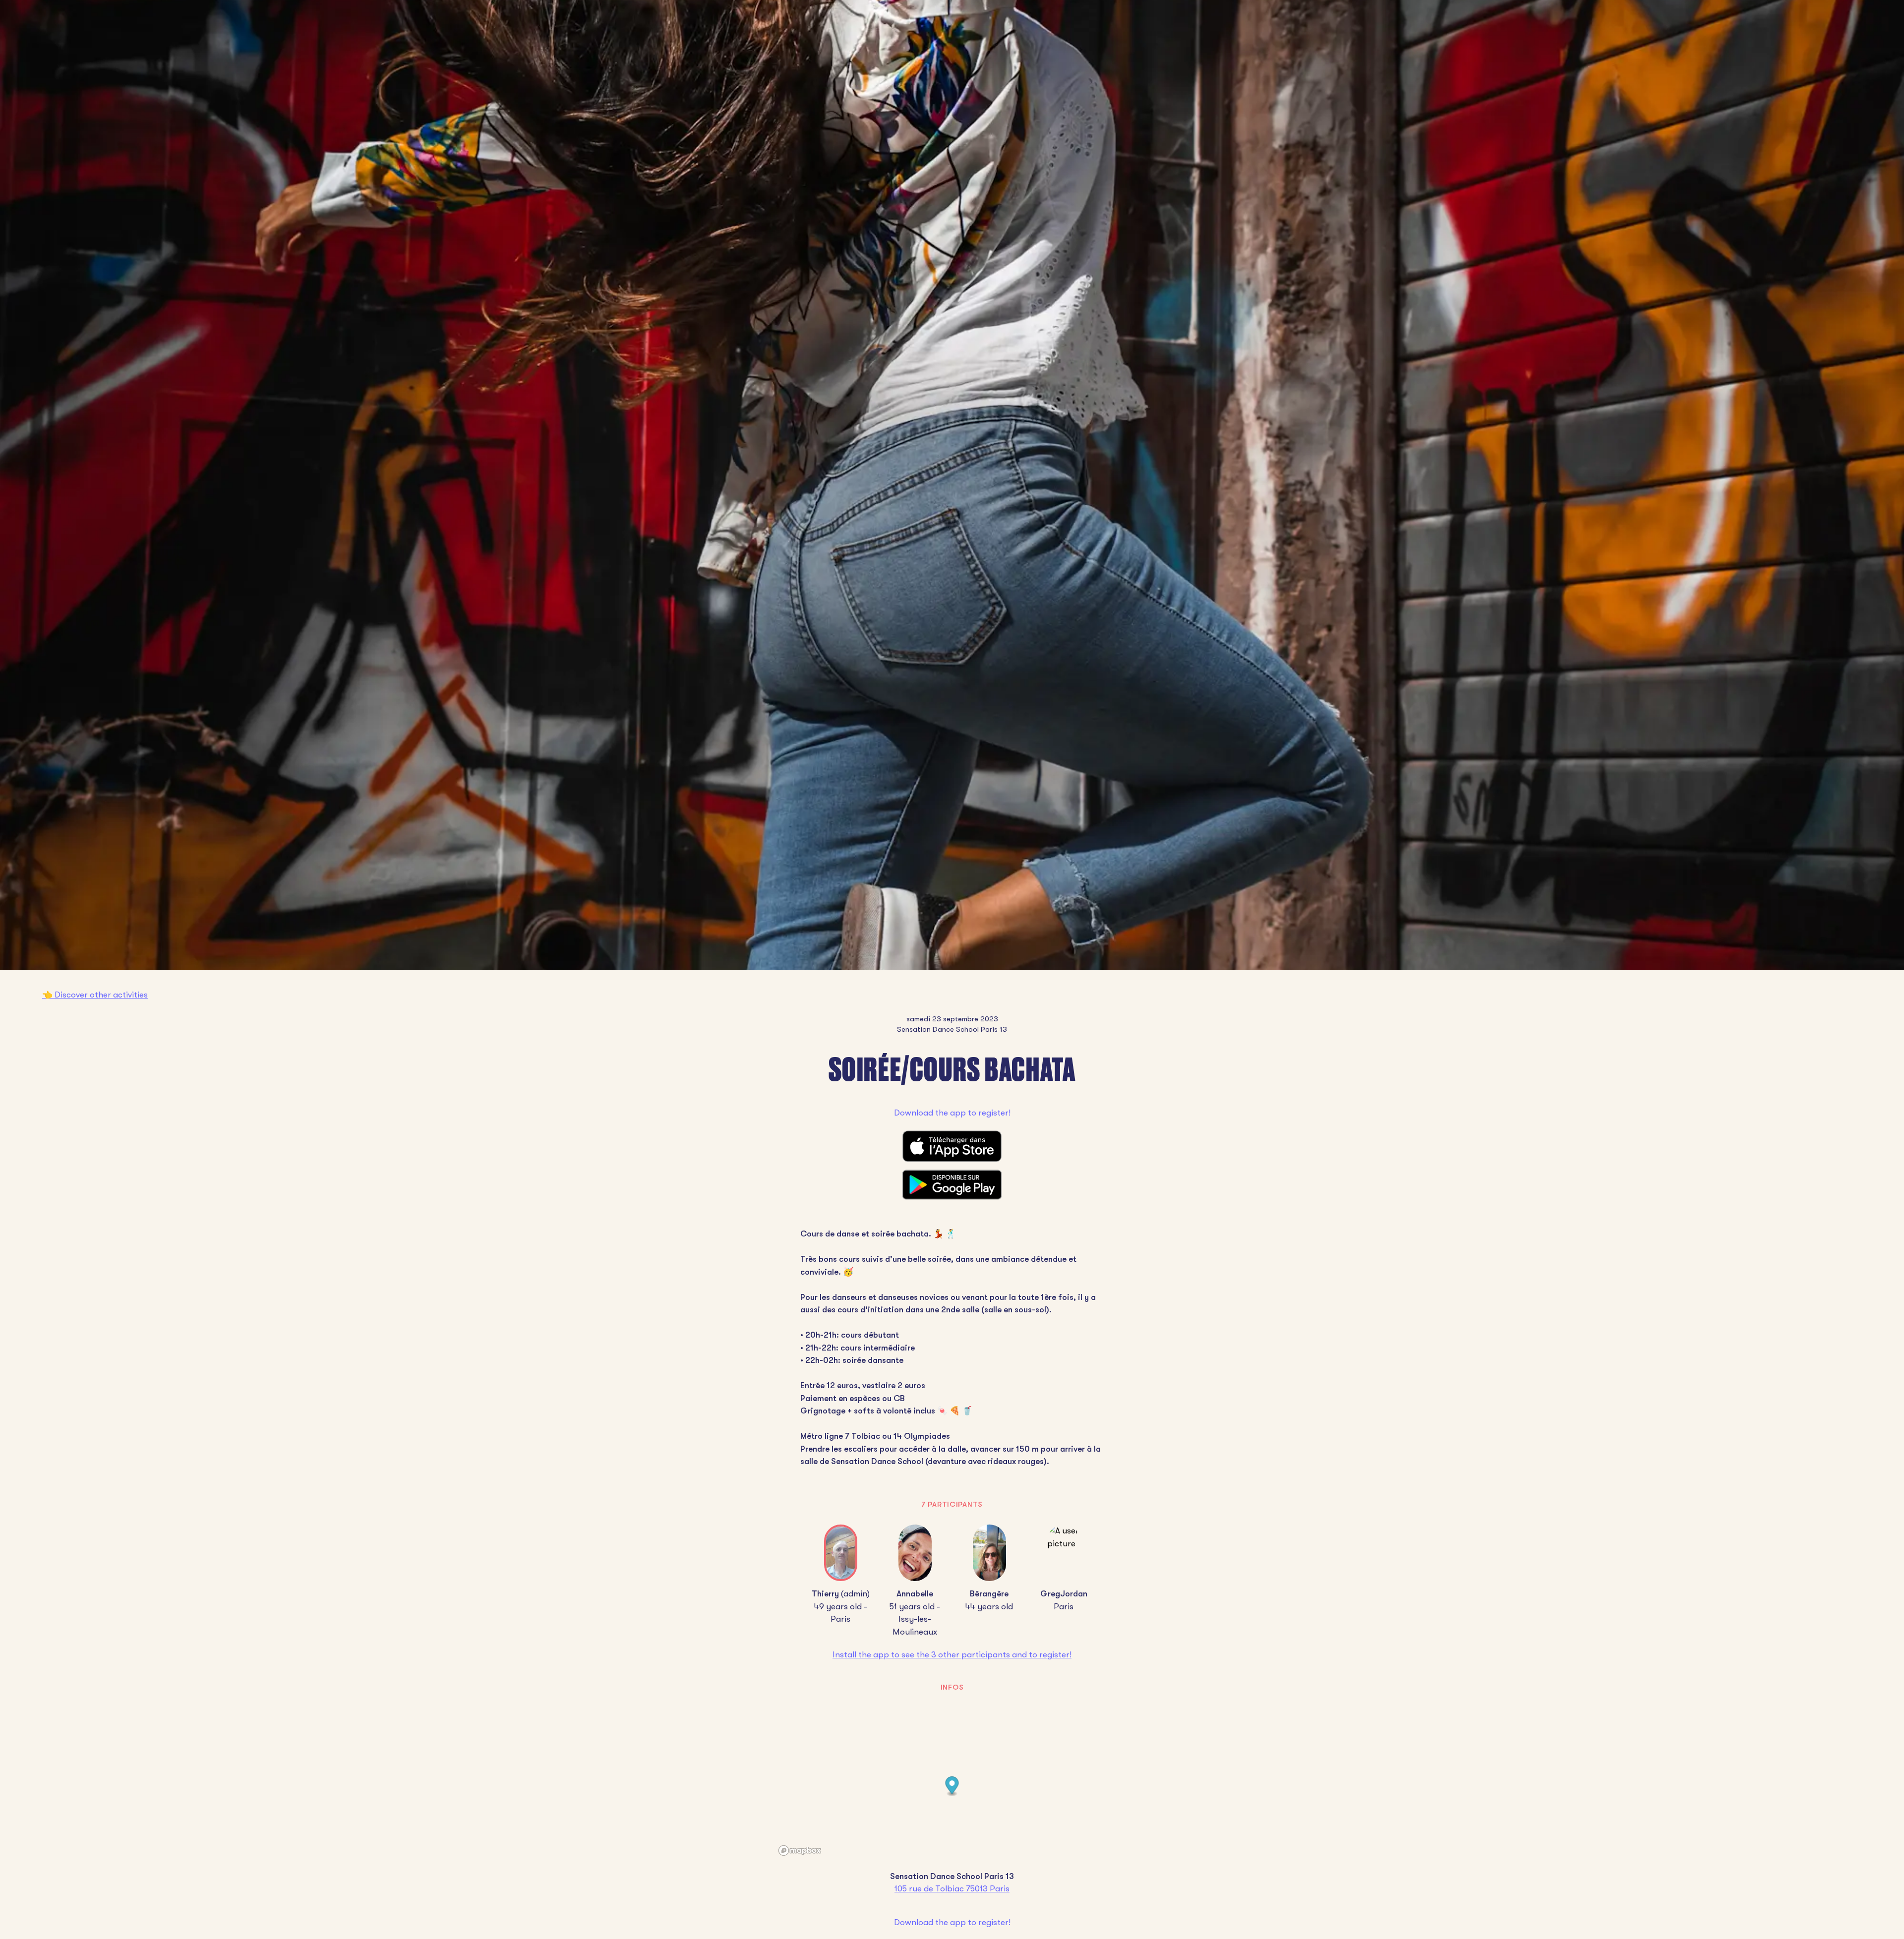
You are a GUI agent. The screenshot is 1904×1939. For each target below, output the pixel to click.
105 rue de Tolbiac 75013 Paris (952, 1889)
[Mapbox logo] (800, 1851)
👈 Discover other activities (95, 995)
